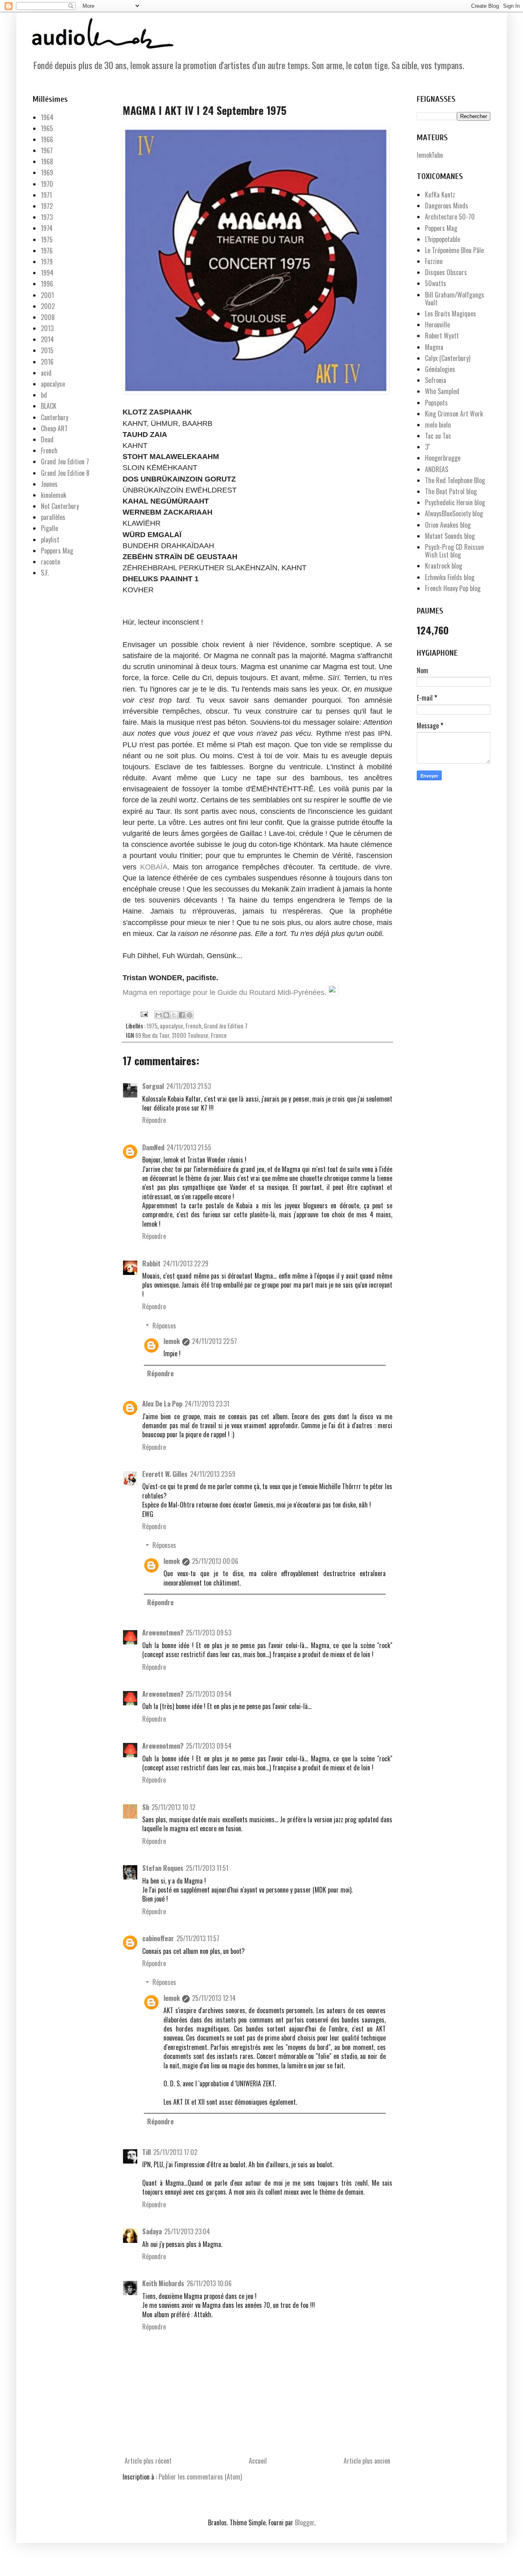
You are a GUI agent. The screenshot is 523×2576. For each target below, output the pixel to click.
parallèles (53, 517)
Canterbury (55, 417)
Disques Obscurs (446, 272)
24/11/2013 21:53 (189, 1086)
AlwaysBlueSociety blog (454, 513)
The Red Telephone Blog (455, 480)
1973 (47, 217)
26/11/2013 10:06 (209, 2283)
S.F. (45, 573)
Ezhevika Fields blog (450, 577)
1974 (47, 228)
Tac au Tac (438, 436)
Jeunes (49, 484)
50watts (436, 283)
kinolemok (54, 495)
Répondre (154, 1120)
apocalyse (171, 1026)
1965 (47, 128)
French (193, 1026)
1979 (47, 262)
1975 (152, 1026)
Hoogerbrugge (443, 458)
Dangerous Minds (447, 206)
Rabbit (151, 1263)
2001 (47, 295)
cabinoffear (158, 1938)
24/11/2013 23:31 (207, 1404)
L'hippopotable (443, 239)
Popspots (436, 403)
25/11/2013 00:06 (215, 1561)
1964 (47, 117)
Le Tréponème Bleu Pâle (454, 250)
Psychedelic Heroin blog (455, 502)
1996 (47, 284)
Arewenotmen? (163, 1633)
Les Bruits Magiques (450, 314)
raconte (50, 562)
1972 (47, 206)
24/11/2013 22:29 (186, 1263)
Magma (434, 347)
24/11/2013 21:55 (189, 1147)
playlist (50, 540)
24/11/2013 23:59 (213, 1474)
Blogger (305, 2522)
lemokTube (430, 155)
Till (146, 2152)
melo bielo (438, 425)
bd (44, 395)
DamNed (153, 1147)
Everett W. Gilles (165, 1474)
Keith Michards (163, 2283)
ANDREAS (437, 469)
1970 (47, 184)
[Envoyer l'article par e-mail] (143, 1014)
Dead (47, 439)
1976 (47, 251)
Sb (146, 1807)
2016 (47, 362)
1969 (47, 172)
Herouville (437, 325)
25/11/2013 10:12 (173, 1807)
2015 (47, 350)
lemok (172, 1341)
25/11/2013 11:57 (198, 1938)
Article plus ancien (367, 2461)
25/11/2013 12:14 (214, 1998)
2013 (47, 328)
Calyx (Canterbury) (448, 358)
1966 (47, 139)
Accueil (258, 2461)
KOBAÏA (154, 867)
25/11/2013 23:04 (187, 2231)
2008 (48, 317)
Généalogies (440, 369)
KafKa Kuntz (440, 195)
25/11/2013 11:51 (207, 1868)
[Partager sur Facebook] (182, 1015)
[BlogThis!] (166, 1015)
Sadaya (152, 2231)
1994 (47, 273)
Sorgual (153, 1086)
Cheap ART (54, 428)
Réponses (164, 1326)
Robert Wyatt (442, 336)
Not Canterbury (60, 506)
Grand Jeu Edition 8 (65, 473)
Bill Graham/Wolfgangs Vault (455, 299)
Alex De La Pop (162, 1404)
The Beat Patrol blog (451, 491)
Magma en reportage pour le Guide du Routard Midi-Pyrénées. (225, 992)
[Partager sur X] (174, 1015)
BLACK (49, 406)
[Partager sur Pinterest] (190, 1015)
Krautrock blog (444, 566)
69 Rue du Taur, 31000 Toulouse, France (181, 1035)
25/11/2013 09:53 (209, 1633)
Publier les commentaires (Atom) (200, 2477)
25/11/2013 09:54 (209, 1694)
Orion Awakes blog (448, 525)
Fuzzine (434, 261)
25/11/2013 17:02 (175, 2152)
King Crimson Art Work (454, 414)
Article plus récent (148, 2461)
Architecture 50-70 (450, 217)
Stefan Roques (163, 1868)
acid (46, 373)
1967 (47, 150)
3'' (427, 447)
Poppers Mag (57, 551)
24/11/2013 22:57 (215, 1341)
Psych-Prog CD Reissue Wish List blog (454, 551)
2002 (48, 306)
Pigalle (49, 528)
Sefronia (436, 380)
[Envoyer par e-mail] (159, 1015)
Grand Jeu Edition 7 (226, 1026)
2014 (47, 339)
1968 (47, 161)
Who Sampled (442, 391)
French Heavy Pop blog (453, 588)
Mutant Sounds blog (450, 536)
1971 (46, 195)
